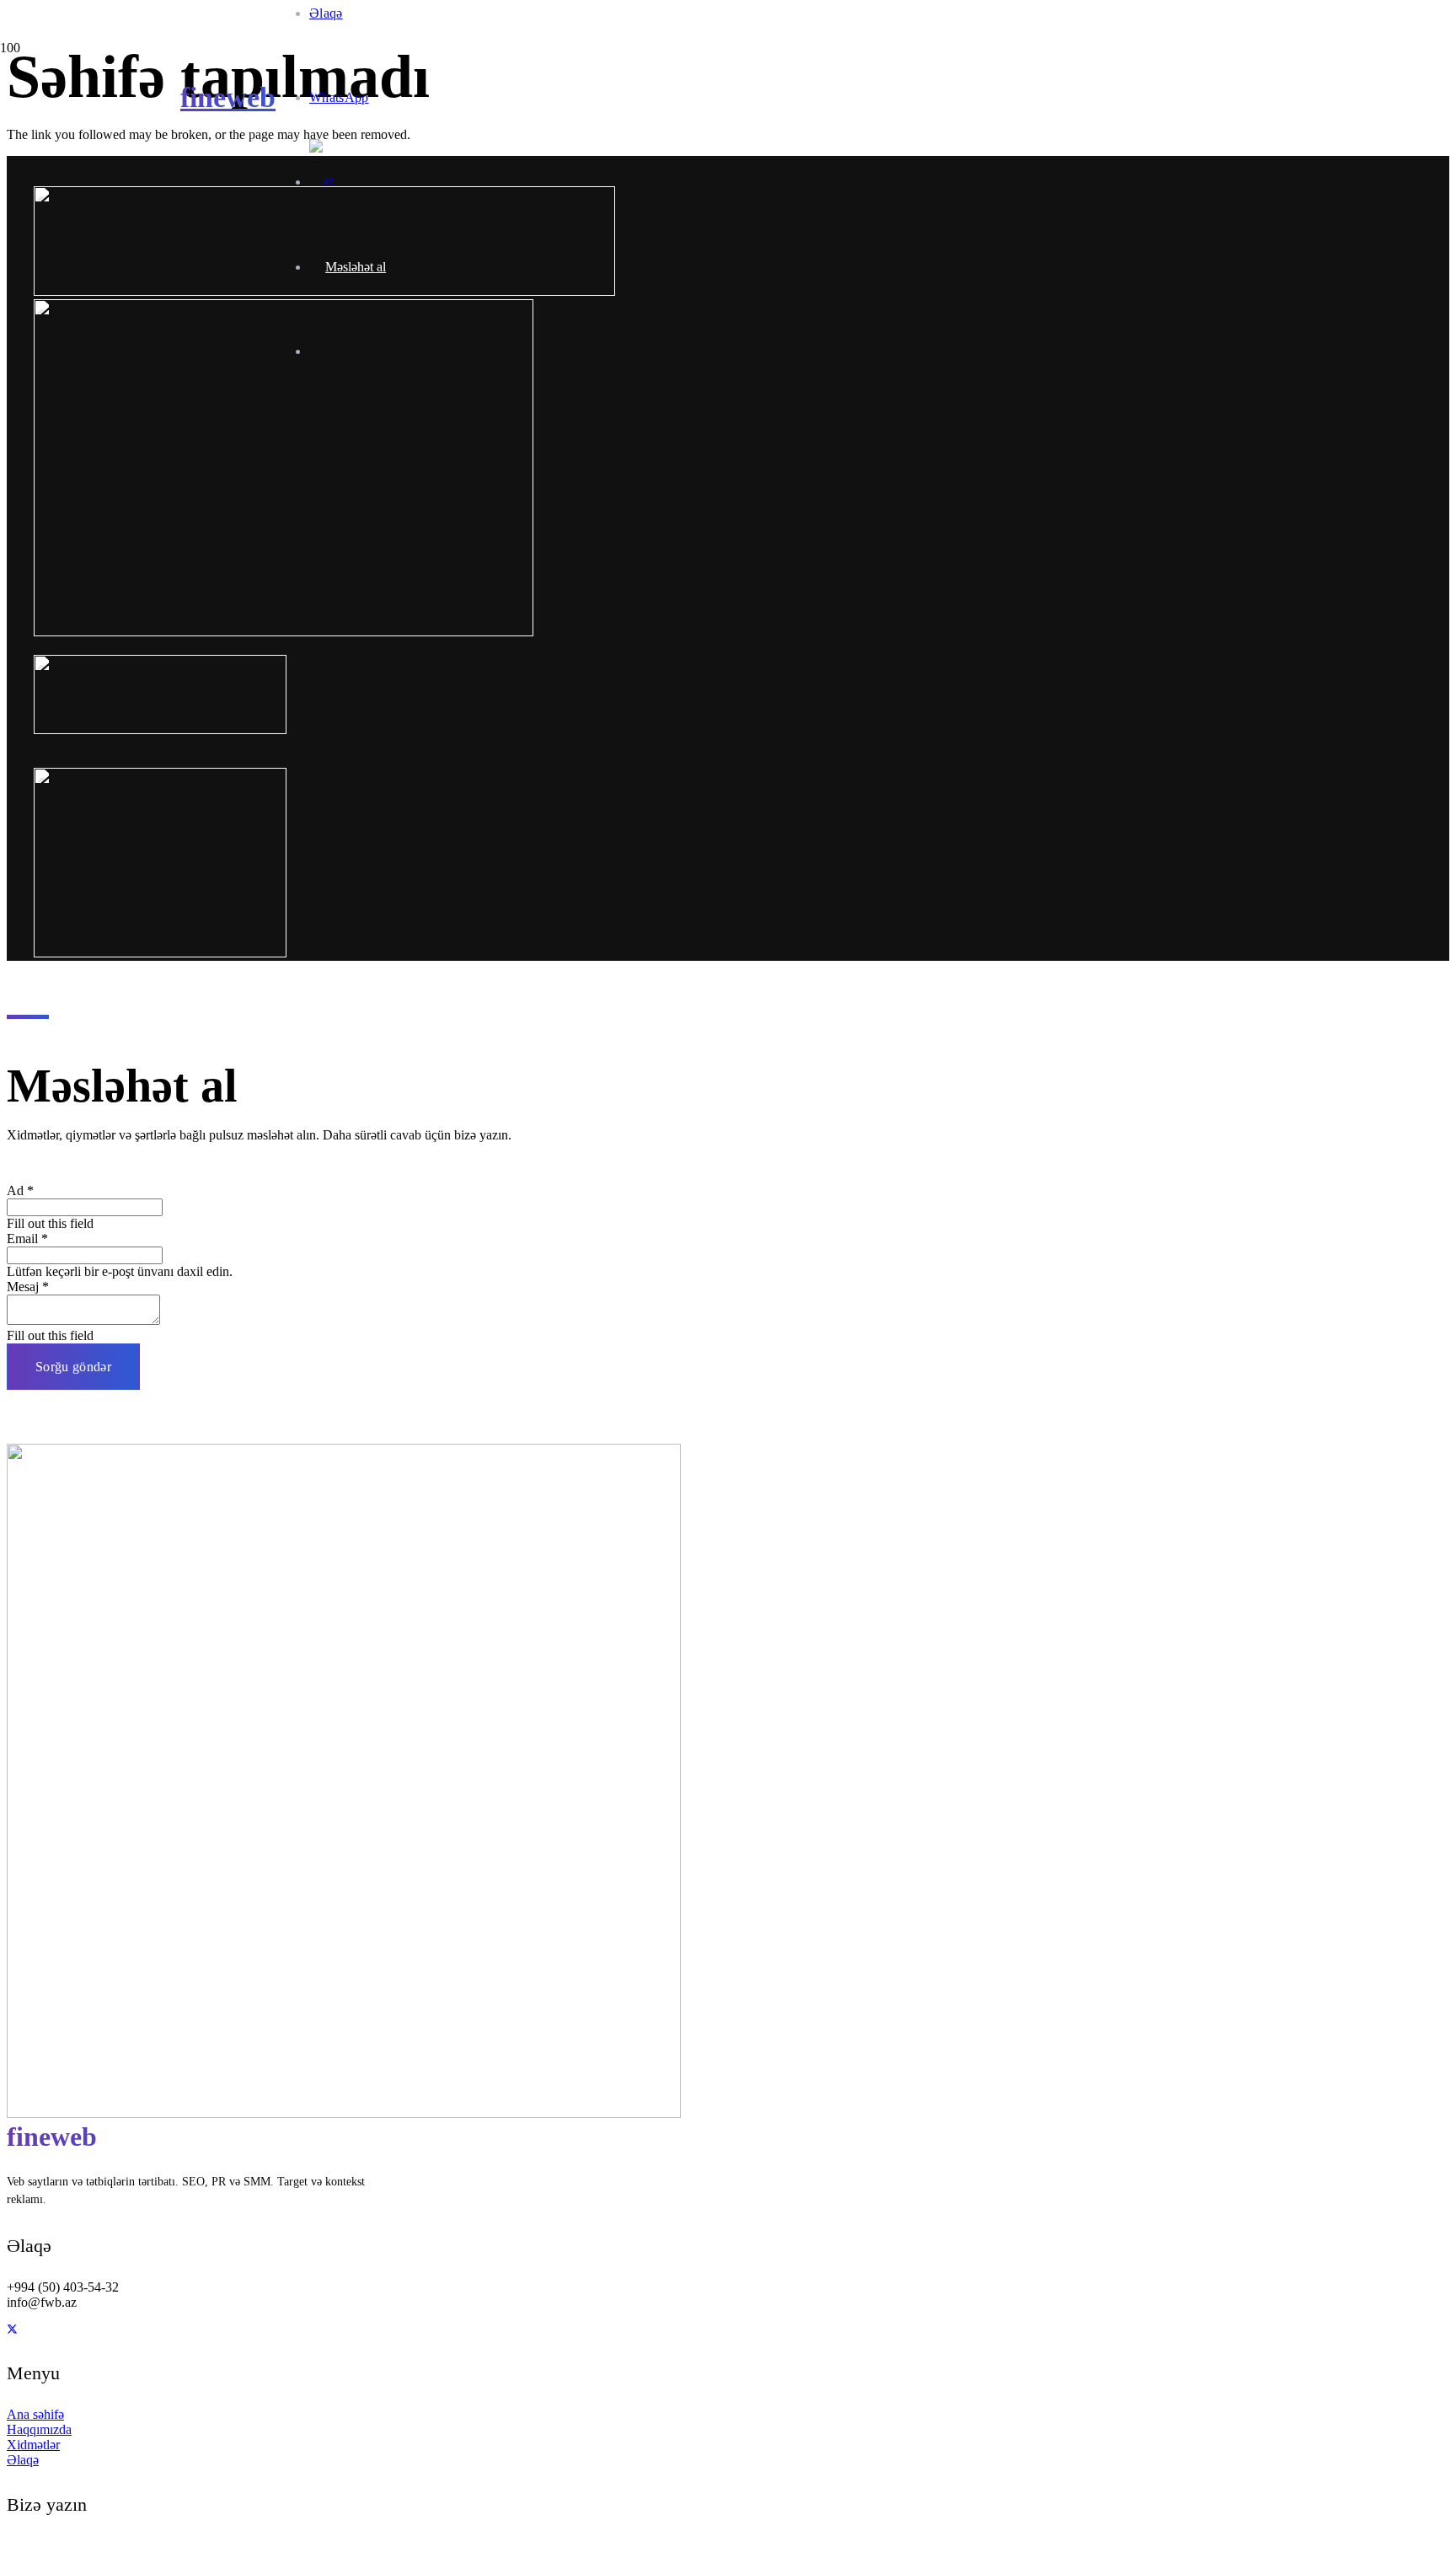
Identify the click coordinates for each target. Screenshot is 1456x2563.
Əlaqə (23, 2460)
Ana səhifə (35, 2414)
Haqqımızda (39, 2429)
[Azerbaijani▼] (330, 182)
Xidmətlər (33, 2445)
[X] (12, 2330)
